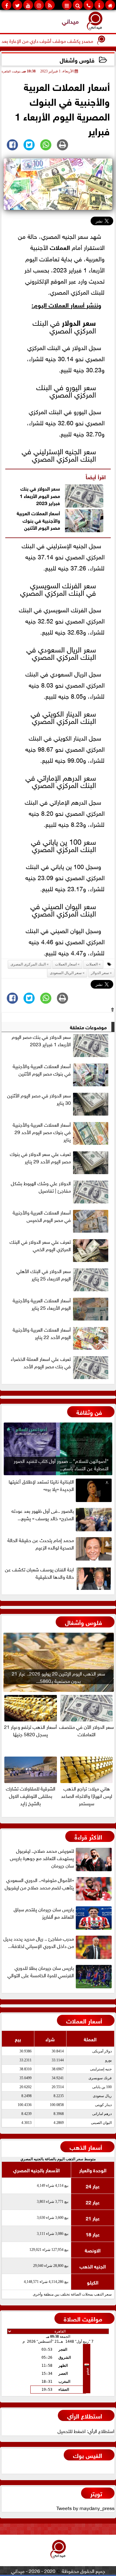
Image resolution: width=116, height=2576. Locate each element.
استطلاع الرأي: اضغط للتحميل (86, 2431)
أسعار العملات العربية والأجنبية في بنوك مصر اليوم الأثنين (38, 520)
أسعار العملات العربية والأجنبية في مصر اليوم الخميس (42, 1216)
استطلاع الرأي (85, 2415)
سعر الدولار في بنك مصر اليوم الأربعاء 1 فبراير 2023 (40, 495)
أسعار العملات (84, 2020)
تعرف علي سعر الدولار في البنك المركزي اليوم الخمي (40, 1245)
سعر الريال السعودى (66, 973)
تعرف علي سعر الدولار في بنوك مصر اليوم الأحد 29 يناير (40, 1157)
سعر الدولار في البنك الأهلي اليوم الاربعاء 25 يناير (44, 1275)
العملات (60, 247)
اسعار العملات (66, 964)
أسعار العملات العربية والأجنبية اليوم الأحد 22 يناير (42, 1333)
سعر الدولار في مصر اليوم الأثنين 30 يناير (39, 1099)
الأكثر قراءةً (88, 1836)
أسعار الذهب (86, 2147)
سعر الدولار (79, 322)
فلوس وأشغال (77, 60)
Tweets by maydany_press (85, 2508)
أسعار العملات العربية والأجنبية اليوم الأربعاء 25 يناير (42, 1304)
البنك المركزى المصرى (28, 964)
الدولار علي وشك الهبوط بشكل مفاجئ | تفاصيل (41, 1187)
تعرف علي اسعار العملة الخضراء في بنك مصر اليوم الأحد (41, 1362)
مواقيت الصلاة (83, 2318)
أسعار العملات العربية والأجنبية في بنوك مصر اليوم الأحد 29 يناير (42, 1132)
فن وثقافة (89, 1412)
